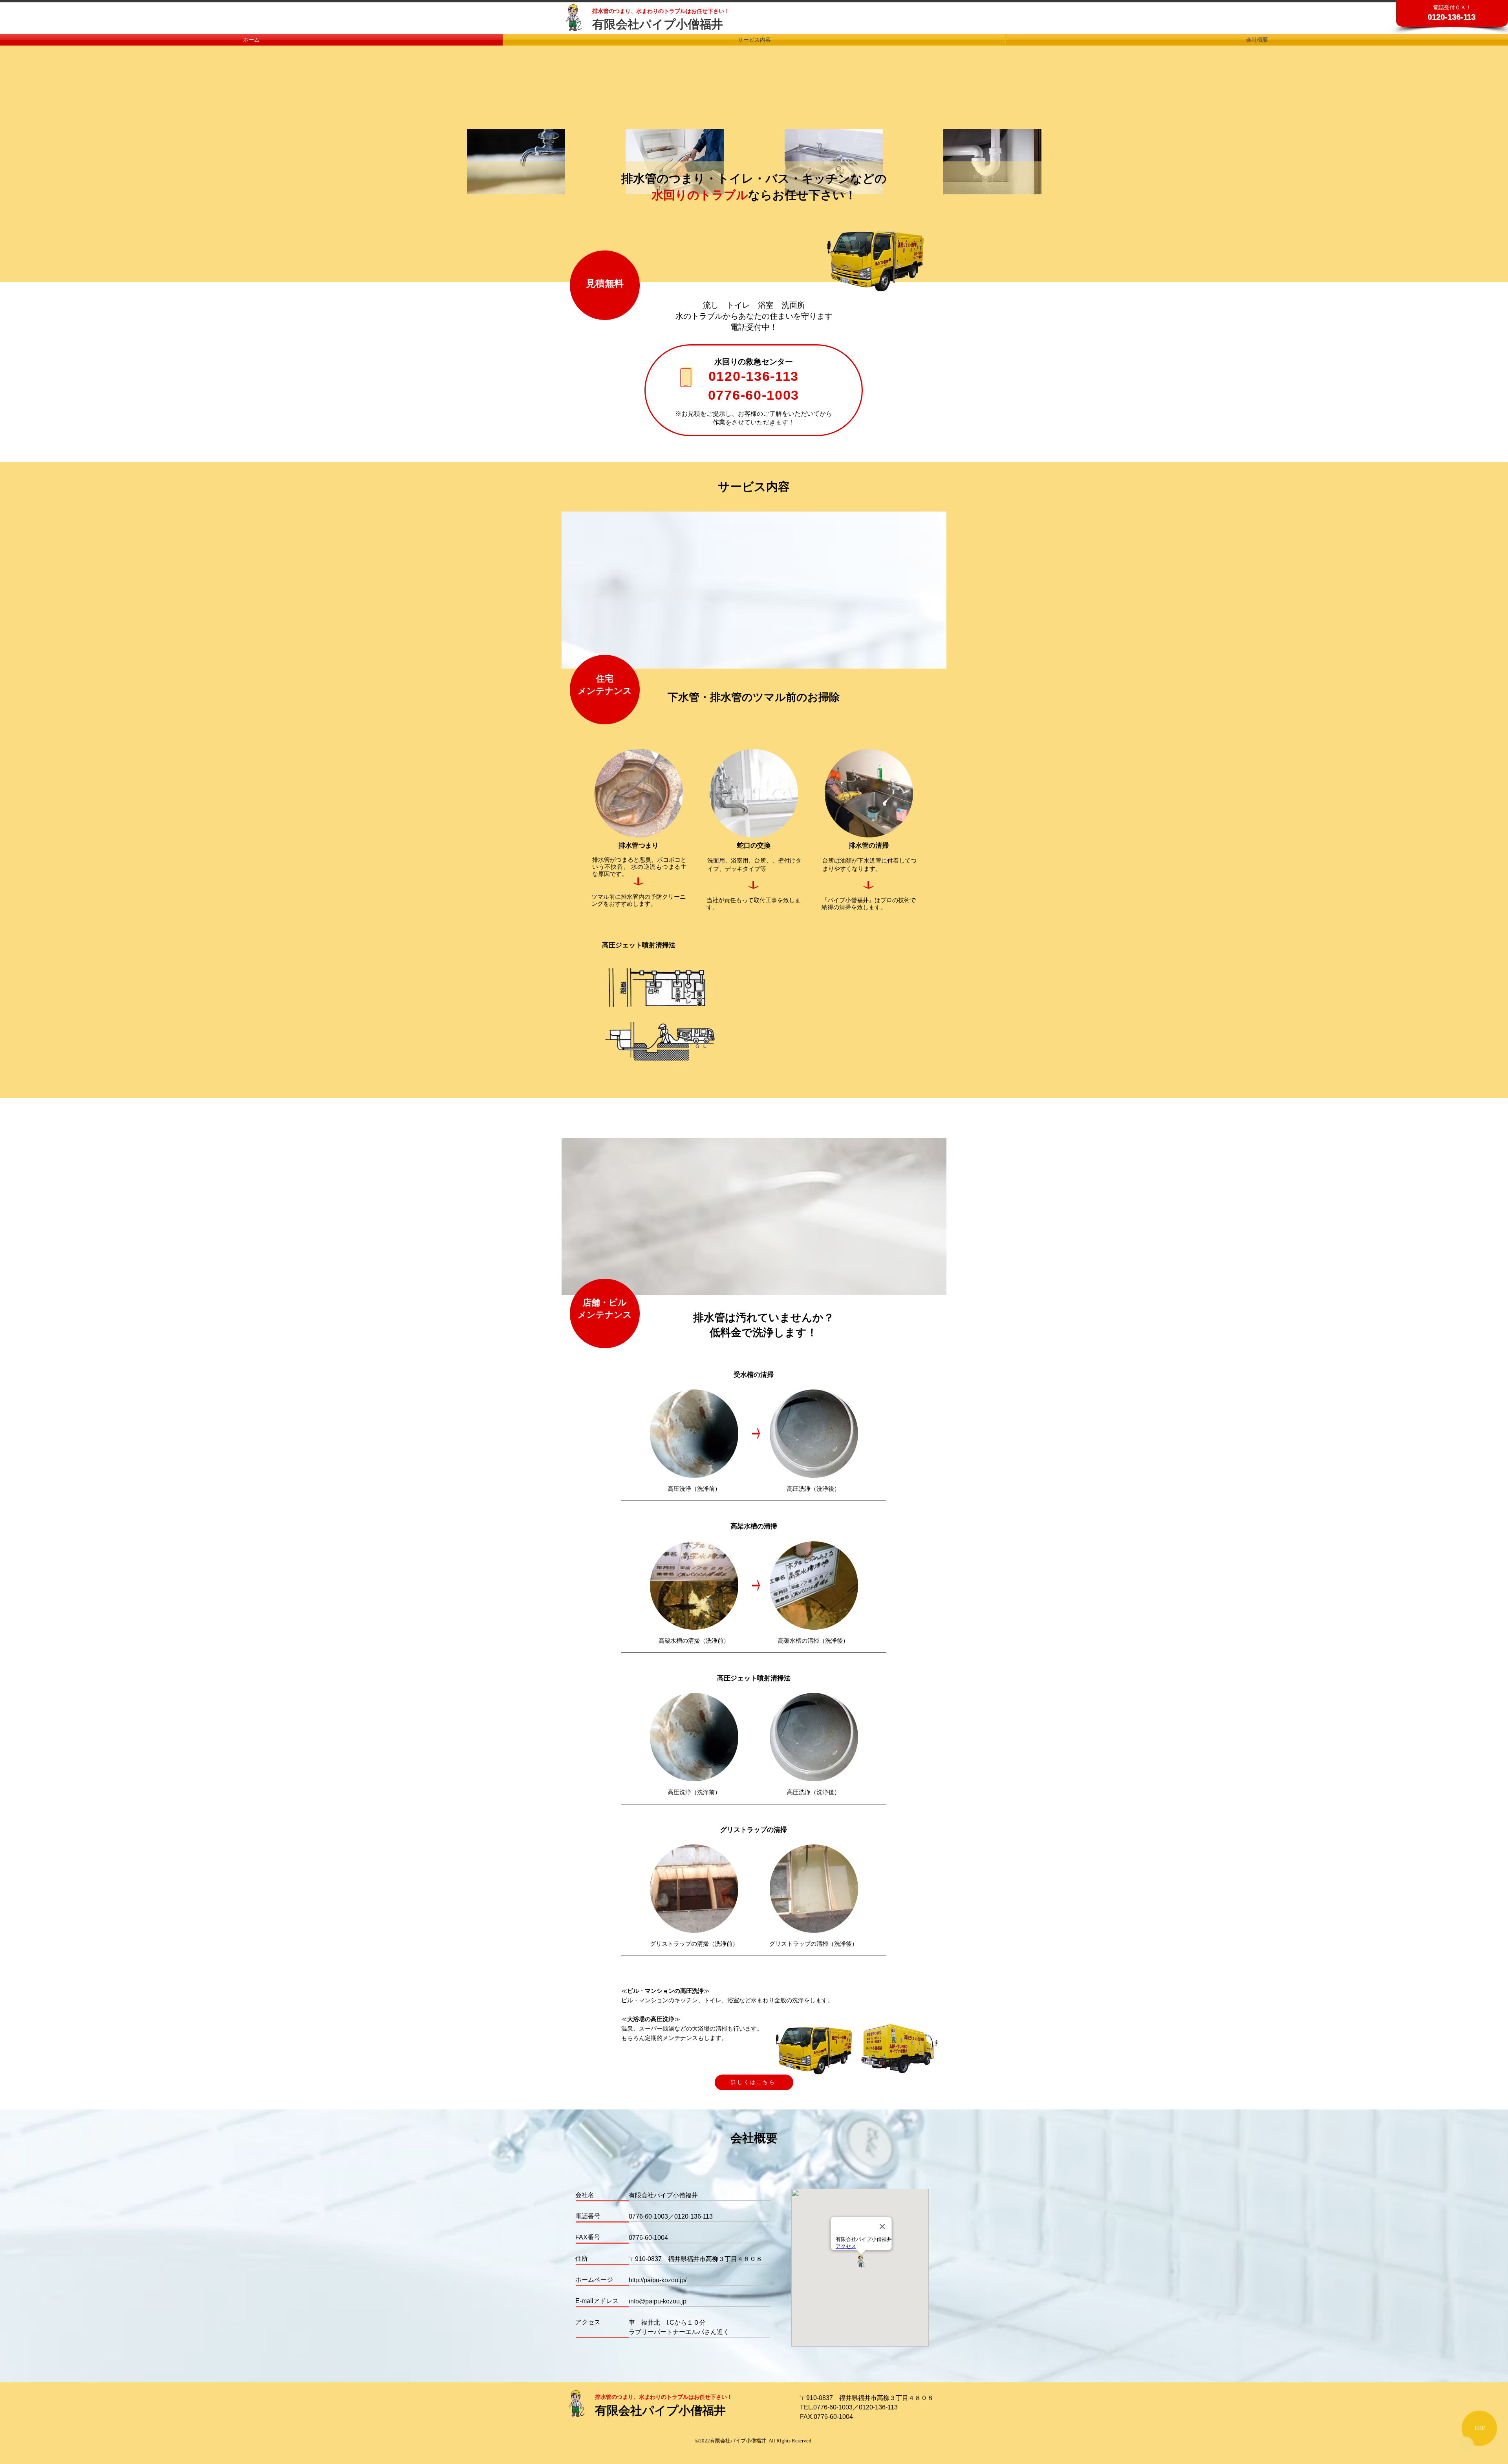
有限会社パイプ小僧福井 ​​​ (659, 24)
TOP (1479, 2428)
